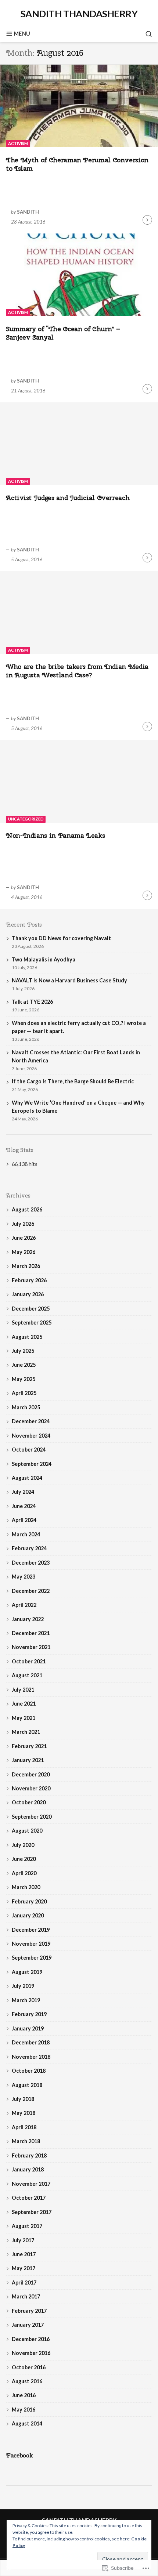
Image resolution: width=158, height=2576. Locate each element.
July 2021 (23, 1690)
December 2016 (31, 2339)
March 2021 (26, 1732)
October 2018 (29, 2071)
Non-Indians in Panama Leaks (55, 835)
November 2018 (31, 2057)
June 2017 (24, 2254)
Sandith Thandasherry (79, 14)
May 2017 (24, 2268)
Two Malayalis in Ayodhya (44, 959)
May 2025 (24, 1379)
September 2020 (32, 1817)
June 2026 (24, 1238)
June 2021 (24, 1704)
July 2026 (23, 1224)
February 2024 (29, 1548)
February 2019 (29, 2014)
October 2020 (29, 1802)
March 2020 (26, 1887)
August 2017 (27, 2226)
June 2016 (24, 2395)
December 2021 (31, 1633)
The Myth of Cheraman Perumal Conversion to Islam (77, 164)
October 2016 (29, 2367)
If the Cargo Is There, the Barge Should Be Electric (73, 1081)
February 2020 (29, 1901)
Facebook (19, 2455)
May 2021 (24, 1718)
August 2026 (27, 1209)
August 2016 (27, 2381)
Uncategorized (26, 819)
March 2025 (26, 1407)
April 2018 (24, 2127)
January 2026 (28, 1294)
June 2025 (24, 1365)
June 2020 (24, 1859)
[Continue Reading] (147, 220)
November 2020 (31, 1788)
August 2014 (27, 2423)
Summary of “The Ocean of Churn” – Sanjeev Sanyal (63, 333)
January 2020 (28, 1915)
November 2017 (31, 2184)
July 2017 (23, 2240)
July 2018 (23, 2099)
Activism (18, 143)
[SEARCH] (146, 34)
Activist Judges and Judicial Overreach (68, 498)
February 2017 (29, 2311)
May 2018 (24, 2113)
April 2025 (24, 1393)
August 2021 (27, 1675)
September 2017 (32, 2212)
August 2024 (27, 1478)
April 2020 (24, 1873)
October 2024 (29, 1450)
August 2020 (27, 1831)
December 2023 (31, 1563)
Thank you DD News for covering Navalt (61, 938)
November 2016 (31, 2353)
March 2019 (26, 2000)
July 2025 (23, 1351)
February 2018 (29, 2155)
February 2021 (29, 1746)
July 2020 (23, 1845)
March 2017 (26, 2296)
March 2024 (26, 1534)
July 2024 (23, 1492)
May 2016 (24, 2410)
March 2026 (26, 1266)
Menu (22, 34)
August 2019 (27, 1972)
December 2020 (31, 1774)
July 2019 (23, 1986)
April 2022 (24, 1605)
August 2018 (27, 2085)
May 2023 (24, 1577)
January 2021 (28, 1760)
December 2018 (31, 2042)
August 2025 (27, 1337)
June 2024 (24, 1506)
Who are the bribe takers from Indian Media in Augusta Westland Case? (77, 671)
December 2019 (31, 1930)
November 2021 (31, 1647)
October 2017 (29, 2198)
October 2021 (29, 1661)
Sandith (28, 212)
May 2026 (24, 1252)
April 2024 (24, 1520)
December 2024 (31, 1421)
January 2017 (28, 2325)
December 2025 (31, 1309)
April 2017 (24, 2282)
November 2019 (31, 1944)
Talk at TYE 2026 (32, 1002)
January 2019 (28, 2028)
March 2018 (26, 2141)
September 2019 (32, 1958)
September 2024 (32, 1464)
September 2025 (32, 1323)
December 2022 (31, 1591)
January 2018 (28, 2169)
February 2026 (29, 1280)
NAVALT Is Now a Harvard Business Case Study (69, 980)
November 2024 (31, 1436)
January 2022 (28, 1619)
